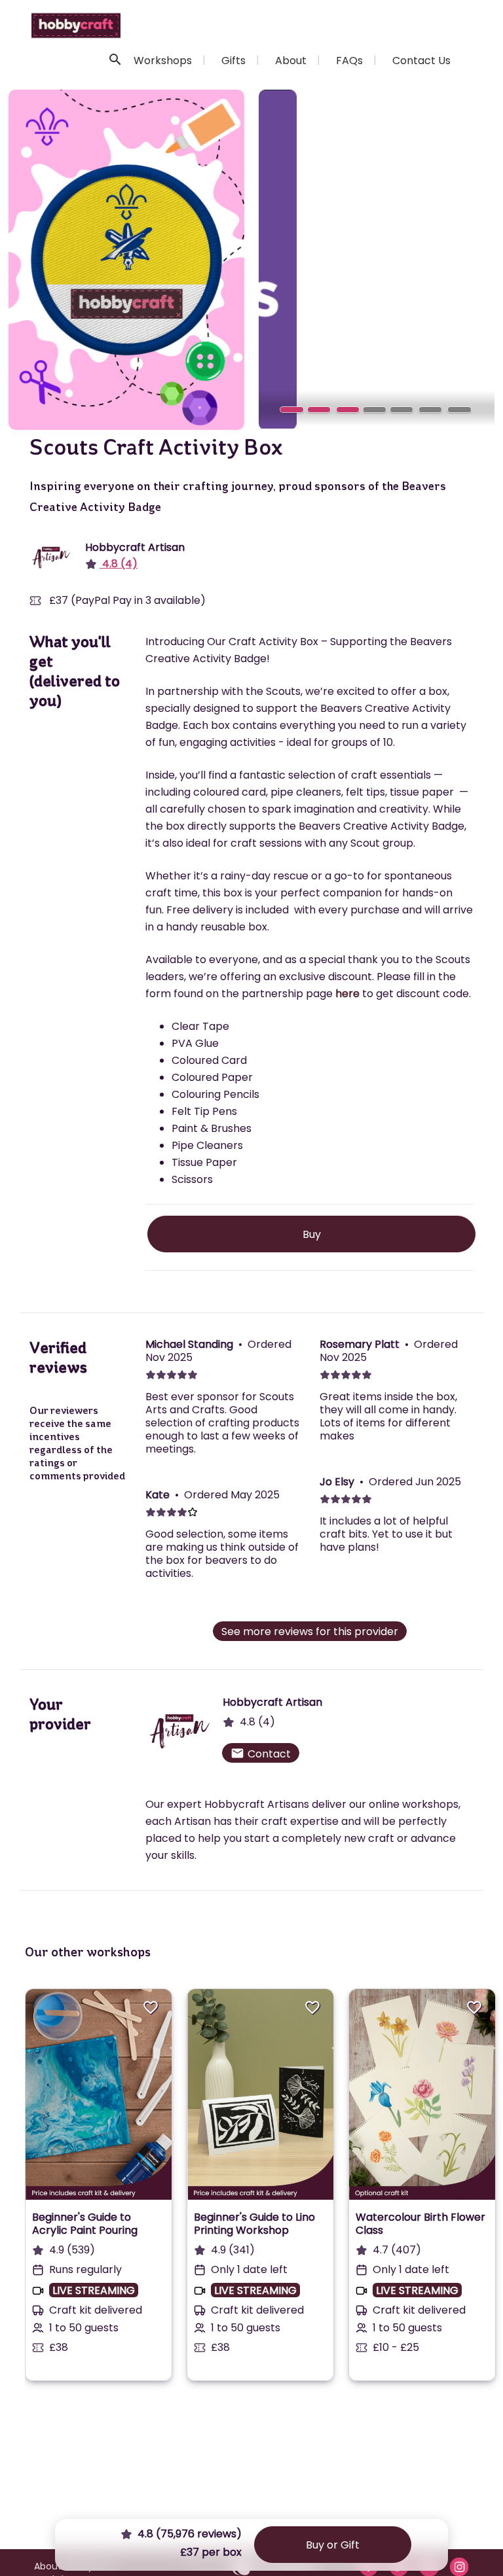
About (291, 61)
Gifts (233, 61)
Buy (312, 1234)
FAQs (349, 61)
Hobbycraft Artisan (135, 547)
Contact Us (421, 61)
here (347, 994)
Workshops (163, 61)
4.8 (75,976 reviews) (188, 2534)
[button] (276, 259)
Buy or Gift (333, 2545)
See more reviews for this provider (310, 1632)
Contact (261, 1754)
